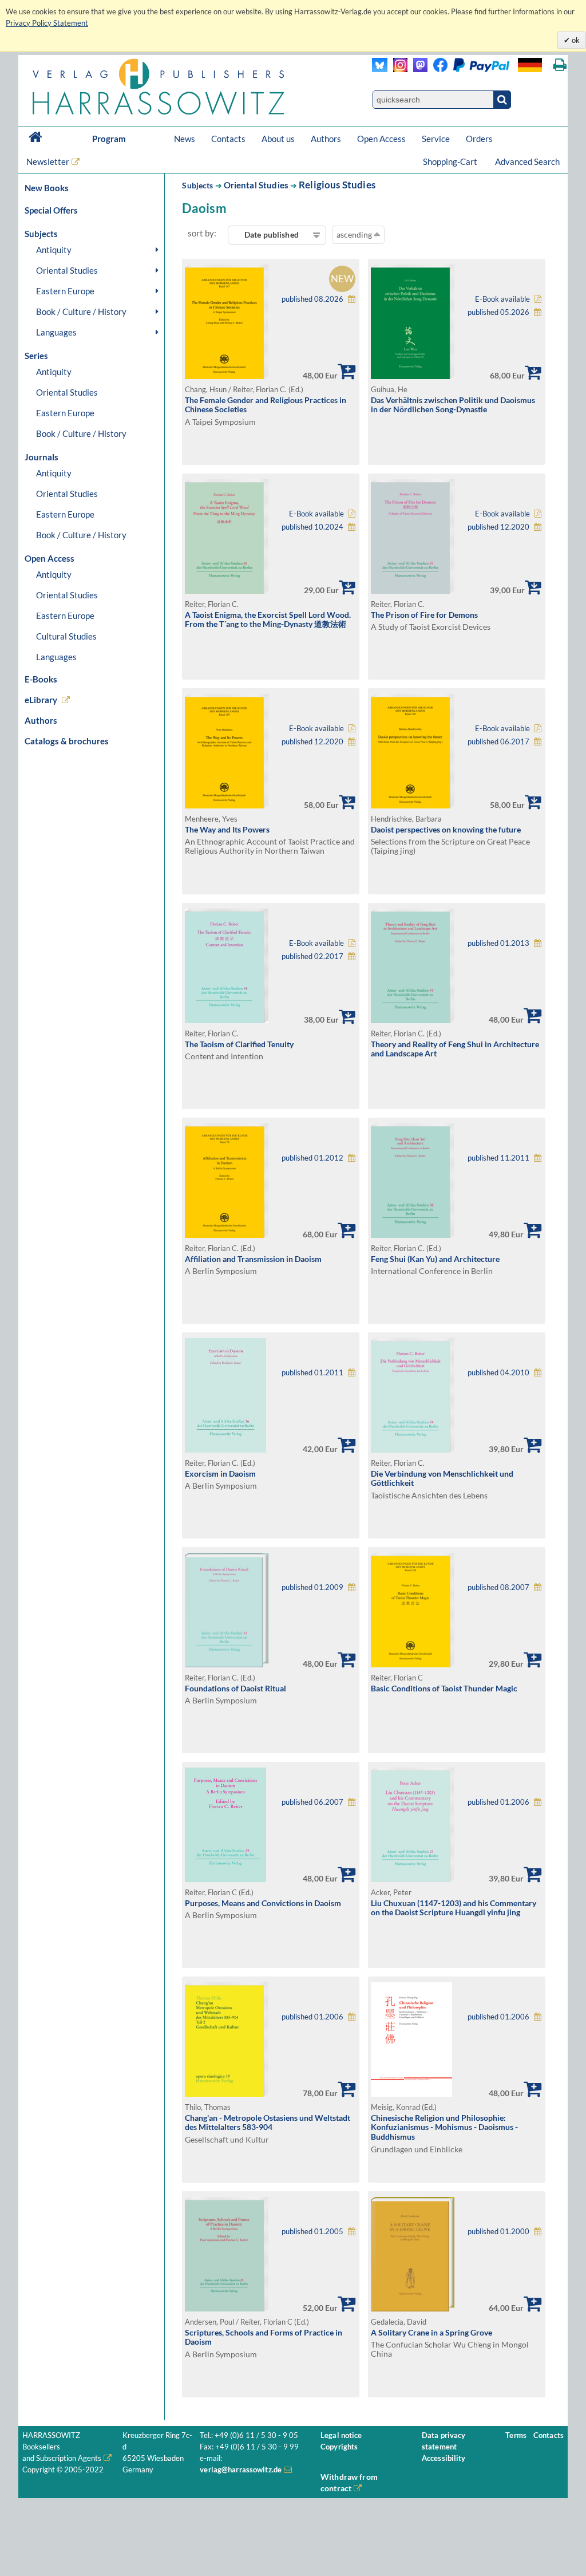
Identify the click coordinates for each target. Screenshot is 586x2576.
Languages (56, 332)
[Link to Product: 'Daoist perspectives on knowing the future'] (413, 805)
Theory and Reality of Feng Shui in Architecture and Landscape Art (455, 1049)
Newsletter (48, 161)
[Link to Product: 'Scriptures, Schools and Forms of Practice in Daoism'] (227, 2308)
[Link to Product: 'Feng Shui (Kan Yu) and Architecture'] (413, 1235)
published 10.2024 (312, 527)
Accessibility (444, 2458)
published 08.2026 (312, 299)
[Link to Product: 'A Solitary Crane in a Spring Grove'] (413, 2308)
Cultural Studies (66, 636)
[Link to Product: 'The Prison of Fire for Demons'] (413, 591)
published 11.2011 (498, 1158)
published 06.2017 (498, 742)
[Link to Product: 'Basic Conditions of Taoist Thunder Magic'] (413, 1664)
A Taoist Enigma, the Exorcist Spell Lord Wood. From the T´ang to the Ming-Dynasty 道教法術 (268, 620)
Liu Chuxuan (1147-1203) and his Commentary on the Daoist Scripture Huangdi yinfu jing (454, 1908)
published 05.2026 (498, 312)
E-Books (41, 679)
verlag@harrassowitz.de (241, 2470)
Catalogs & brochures (67, 741)
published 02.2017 (312, 956)
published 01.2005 (312, 2232)
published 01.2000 (498, 2232)
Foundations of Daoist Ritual (235, 1688)
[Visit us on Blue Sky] (380, 69)
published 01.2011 (312, 1373)
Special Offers (51, 210)
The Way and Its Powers (227, 829)
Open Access (381, 139)
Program (109, 139)
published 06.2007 (312, 1802)
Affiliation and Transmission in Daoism (253, 1259)
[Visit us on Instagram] (397, 69)
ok (575, 40)
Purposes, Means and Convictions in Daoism (263, 1903)
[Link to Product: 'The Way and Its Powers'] (227, 805)
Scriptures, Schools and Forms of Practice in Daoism (264, 2337)
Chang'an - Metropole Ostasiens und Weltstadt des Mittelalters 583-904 (268, 2123)
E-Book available (502, 299)
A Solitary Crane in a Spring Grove (431, 2332)
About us (278, 139)
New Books (47, 188)
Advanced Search (527, 161)
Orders (479, 139)
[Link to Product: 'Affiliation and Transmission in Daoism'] (227, 1235)
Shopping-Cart (451, 161)
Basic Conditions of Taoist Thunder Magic (444, 1688)
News (185, 139)
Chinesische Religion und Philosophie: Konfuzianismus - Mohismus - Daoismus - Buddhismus (444, 2127)
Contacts (228, 139)
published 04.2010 (498, 1373)
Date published (272, 234)
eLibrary (41, 700)
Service (436, 139)
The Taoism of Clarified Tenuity (239, 1044)
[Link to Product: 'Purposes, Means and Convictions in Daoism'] (225, 1879)
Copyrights (339, 2447)
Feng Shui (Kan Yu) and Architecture (435, 1259)
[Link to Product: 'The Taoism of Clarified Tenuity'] (227, 1020)
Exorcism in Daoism (220, 1474)
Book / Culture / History (81, 311)
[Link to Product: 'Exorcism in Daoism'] (225, 1449)
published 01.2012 (312, 1158)
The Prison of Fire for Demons (424, 615)
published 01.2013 (498, 943)
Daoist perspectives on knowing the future (446, 829)
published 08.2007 (498, 1587)
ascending (355, 234)
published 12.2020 (498, 527)
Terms (516, 2435)
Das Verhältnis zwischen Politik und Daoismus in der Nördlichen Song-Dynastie (453, 405)
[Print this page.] (560, 65)
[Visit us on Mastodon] (417, 69)
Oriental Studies (67, 270)
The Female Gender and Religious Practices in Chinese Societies (266, 405)
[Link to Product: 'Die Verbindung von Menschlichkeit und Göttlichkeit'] (413, 1449)
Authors (326, 139)
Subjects (197, 185)
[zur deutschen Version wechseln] (530, 65)
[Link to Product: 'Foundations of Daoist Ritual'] (227, 1664)
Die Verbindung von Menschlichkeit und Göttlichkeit (442, 1478)
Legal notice (341, 2435)
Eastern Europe (65, 291)
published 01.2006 (498, 1802)
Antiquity (54, 250)
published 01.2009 (312, 1587)
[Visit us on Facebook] (468, 69)
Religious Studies (337, 185)
